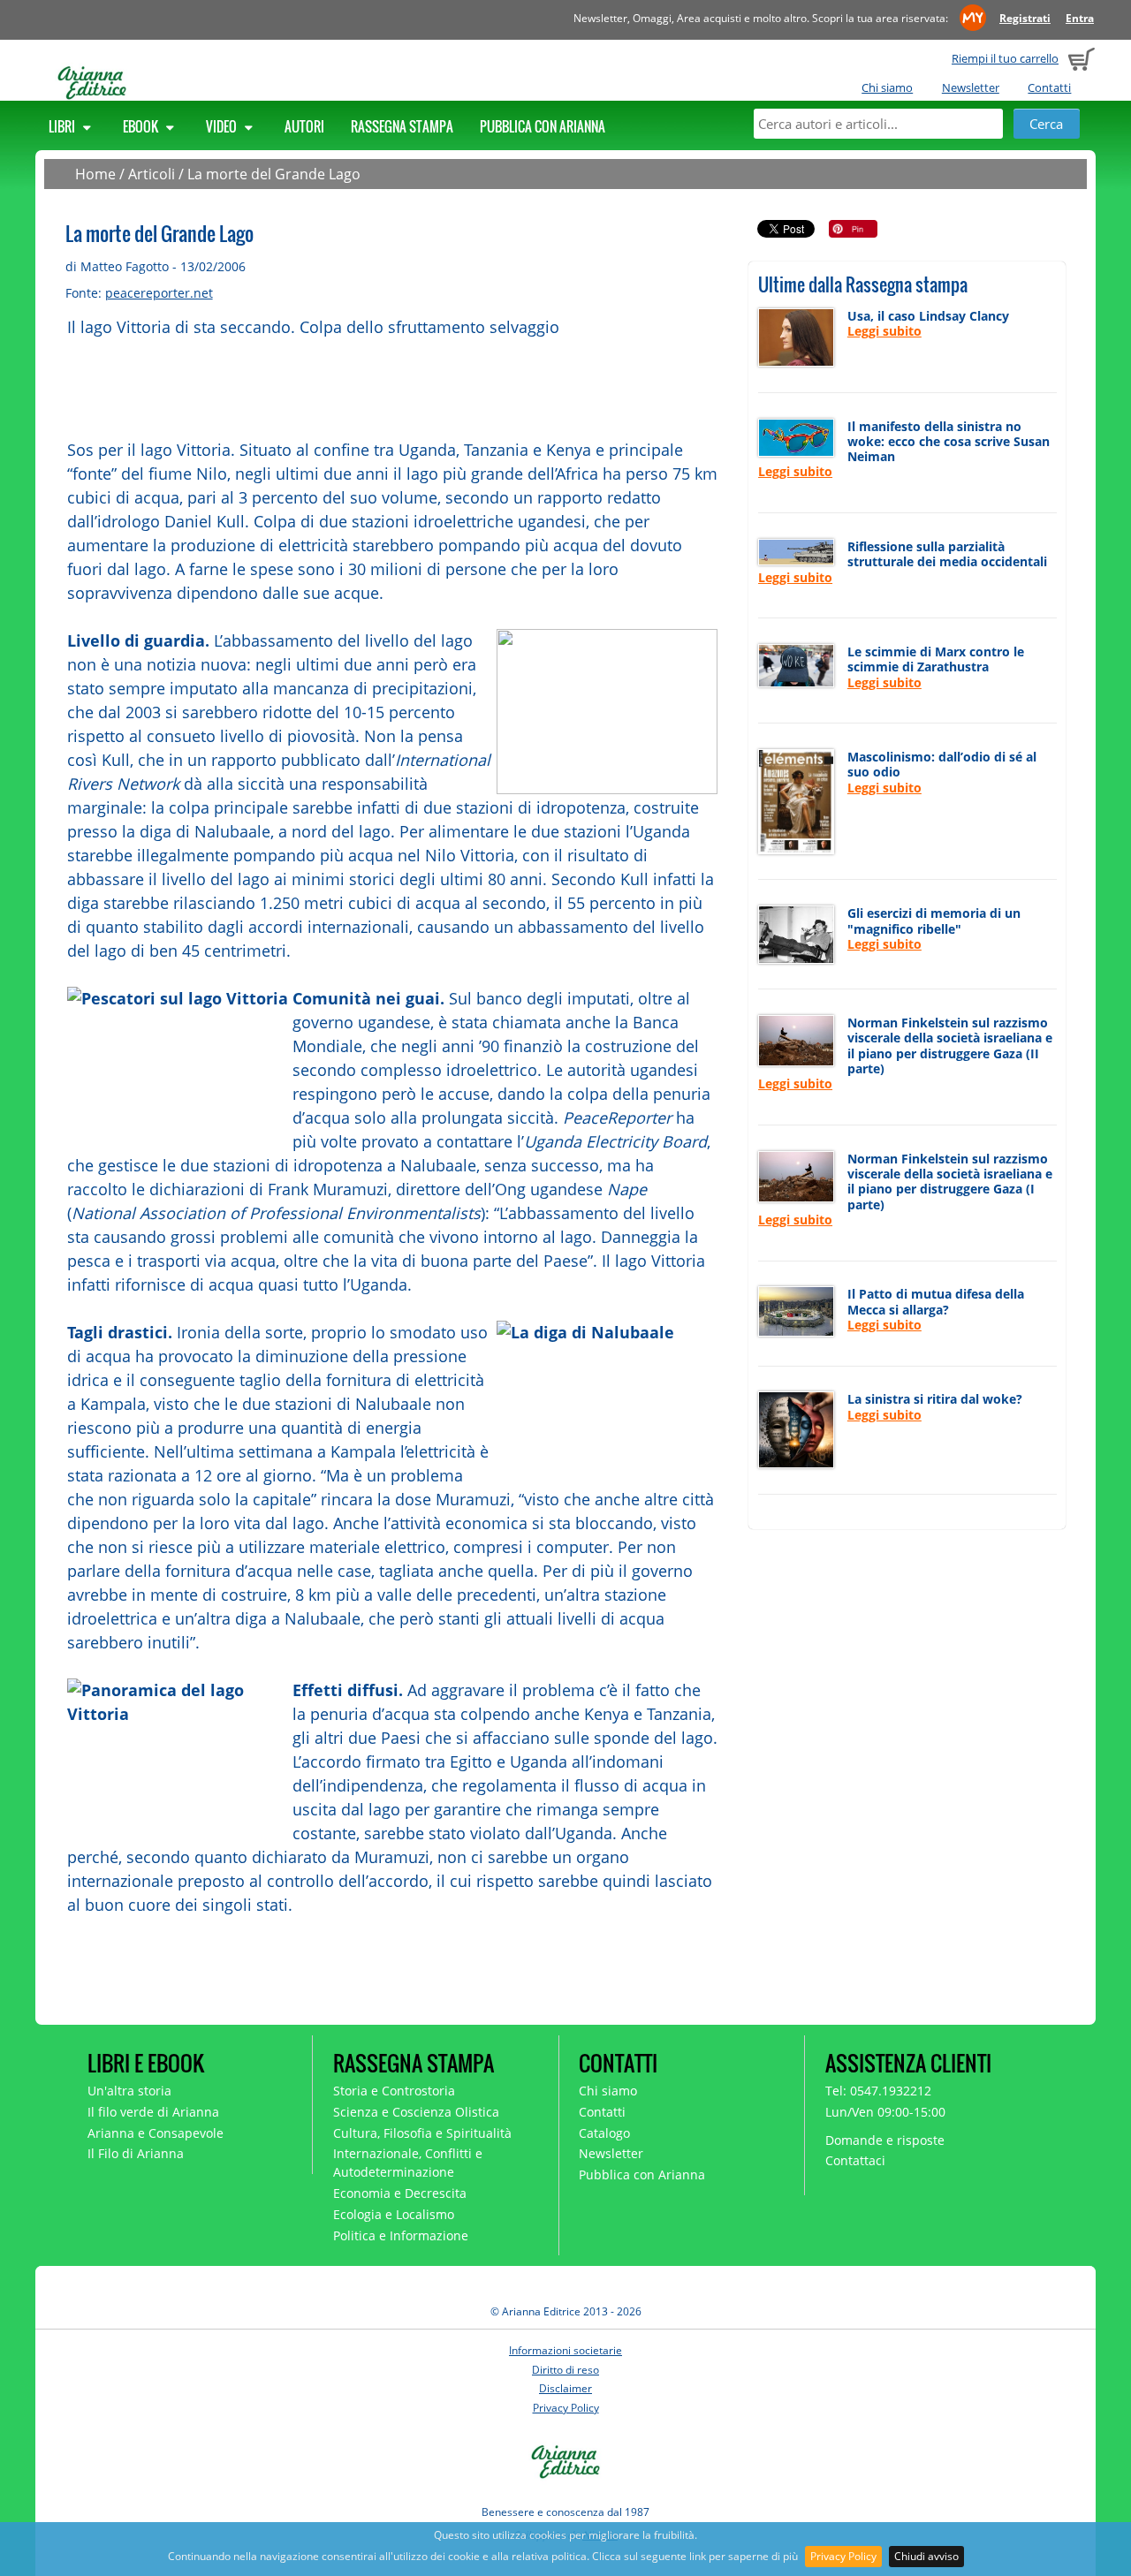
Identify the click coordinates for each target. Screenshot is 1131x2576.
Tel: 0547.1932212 (878, 2091)
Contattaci (855, 2160)
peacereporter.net (159, 293)
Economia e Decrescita (400, 2193)
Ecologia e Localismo (394, 2214)
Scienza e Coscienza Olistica (416, 2112)
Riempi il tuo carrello (1005, 58)
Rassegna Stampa (402, 126)
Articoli (152, 174)
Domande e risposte (885, 2140)
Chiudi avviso (926, 2556)
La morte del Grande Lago (274, 174)
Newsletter (971, 87)
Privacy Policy (843, 2556)
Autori (304, 126)
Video (223, 126)
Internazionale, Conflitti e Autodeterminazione (408, 2163)
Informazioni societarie (565, 2350)
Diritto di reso (565, 2370)
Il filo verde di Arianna (153, 2112)
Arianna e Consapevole (156, 2133)
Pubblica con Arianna (543, 126)
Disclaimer (565, 2388)
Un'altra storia (129, 2091)
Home (95, 174)
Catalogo (604, 2133)
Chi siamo (887, 87)
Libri (63, 126)
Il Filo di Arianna (136, 2153)
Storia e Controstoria (394, 2091)
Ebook (142, 126)
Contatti (1049, 87)
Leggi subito (884, 331)
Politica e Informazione (401, 2235)
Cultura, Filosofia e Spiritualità (422, 2133)
